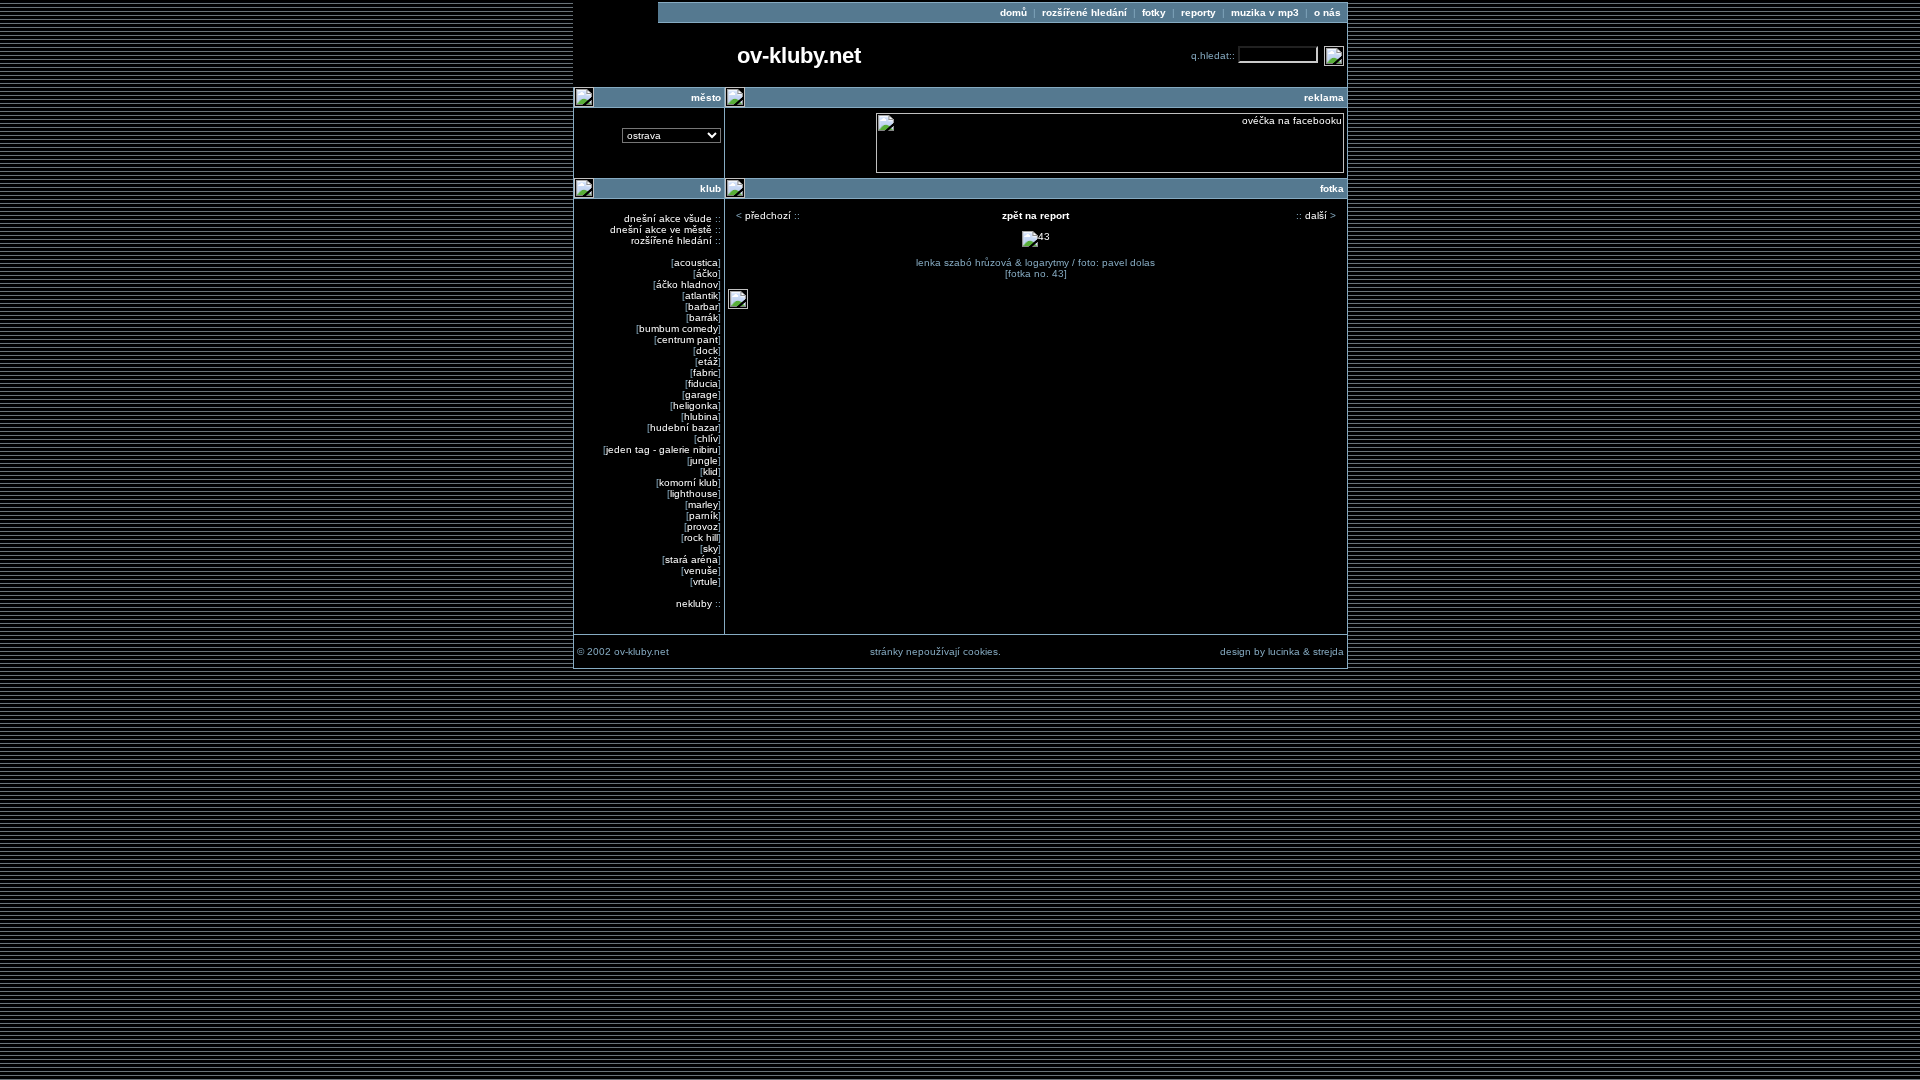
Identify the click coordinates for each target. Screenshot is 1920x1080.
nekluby (694, 603)
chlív (707, 438)
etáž (708, 361)
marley (703, 504)
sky (710, 548)
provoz (702, 526)
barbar (703, 306)
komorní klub (688, 482)
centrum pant (687, 339)
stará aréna (691, 559)
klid (710, 471)
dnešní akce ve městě (661, 229)
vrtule (705, 581)
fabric (705, 372)
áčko (707, 273)
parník (703, 515)
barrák (703, 317)
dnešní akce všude (668, 218)
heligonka (695, 405)
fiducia (703, 383)
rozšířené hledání (671, 240)
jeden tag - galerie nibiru (662, 449)
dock (707, 350)
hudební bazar (684, 427)
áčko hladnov (687, 284)
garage (701, 394)
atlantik (701, 295)
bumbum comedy (678, 328)
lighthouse (694, 493)
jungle (704, 460)
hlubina (701, 416)
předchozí (768, 215)
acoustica (696, 262)
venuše (701, 570)
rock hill (701, 537)
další (1316, 215)
